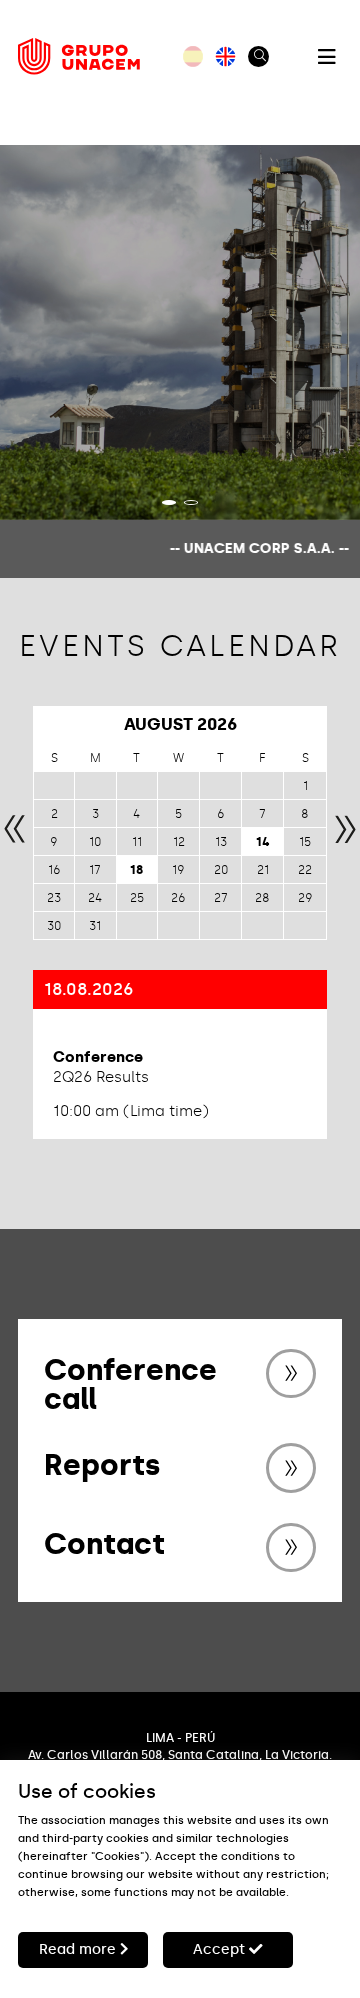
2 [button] (191, 502)
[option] (180, 332)
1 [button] (169, 502)
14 (263, 842)
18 (136, 870)
